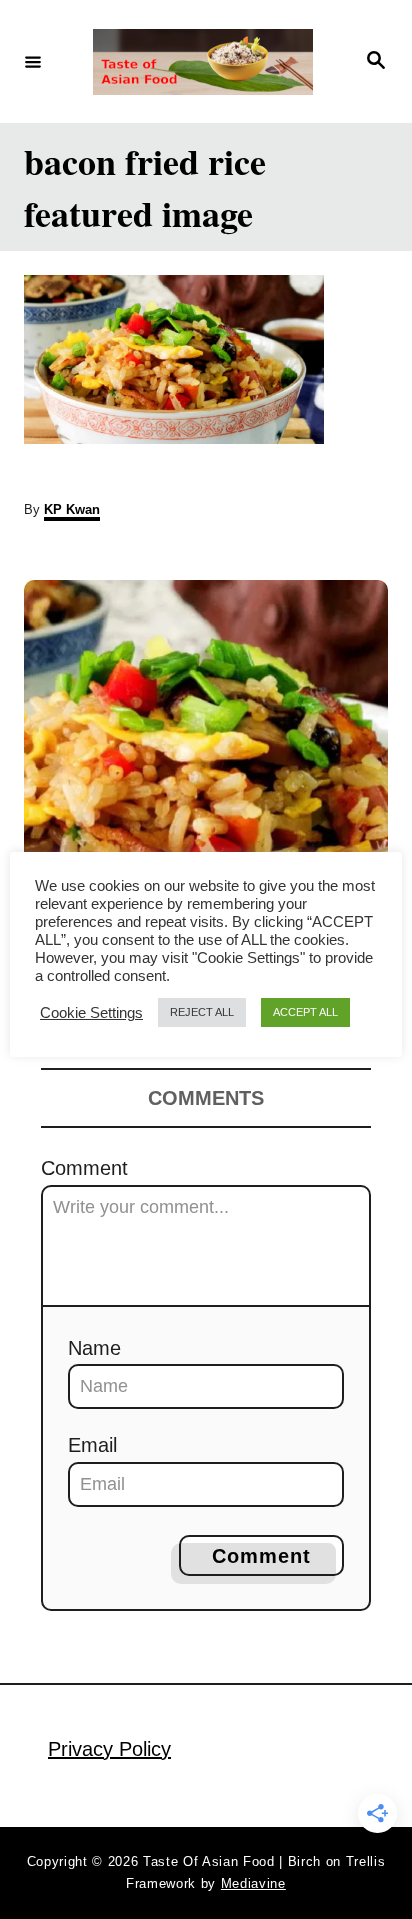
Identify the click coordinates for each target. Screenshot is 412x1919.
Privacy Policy (109, 1749)
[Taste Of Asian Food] (203, 62)
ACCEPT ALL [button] (305, 1012)
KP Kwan (72, 509)
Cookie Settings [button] (91, 1013)
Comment (84, 1168)
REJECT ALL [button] (202, 1012)
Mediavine (253, 1883)
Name (94, 1348)
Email (92, 1445)
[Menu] (33, 61)
